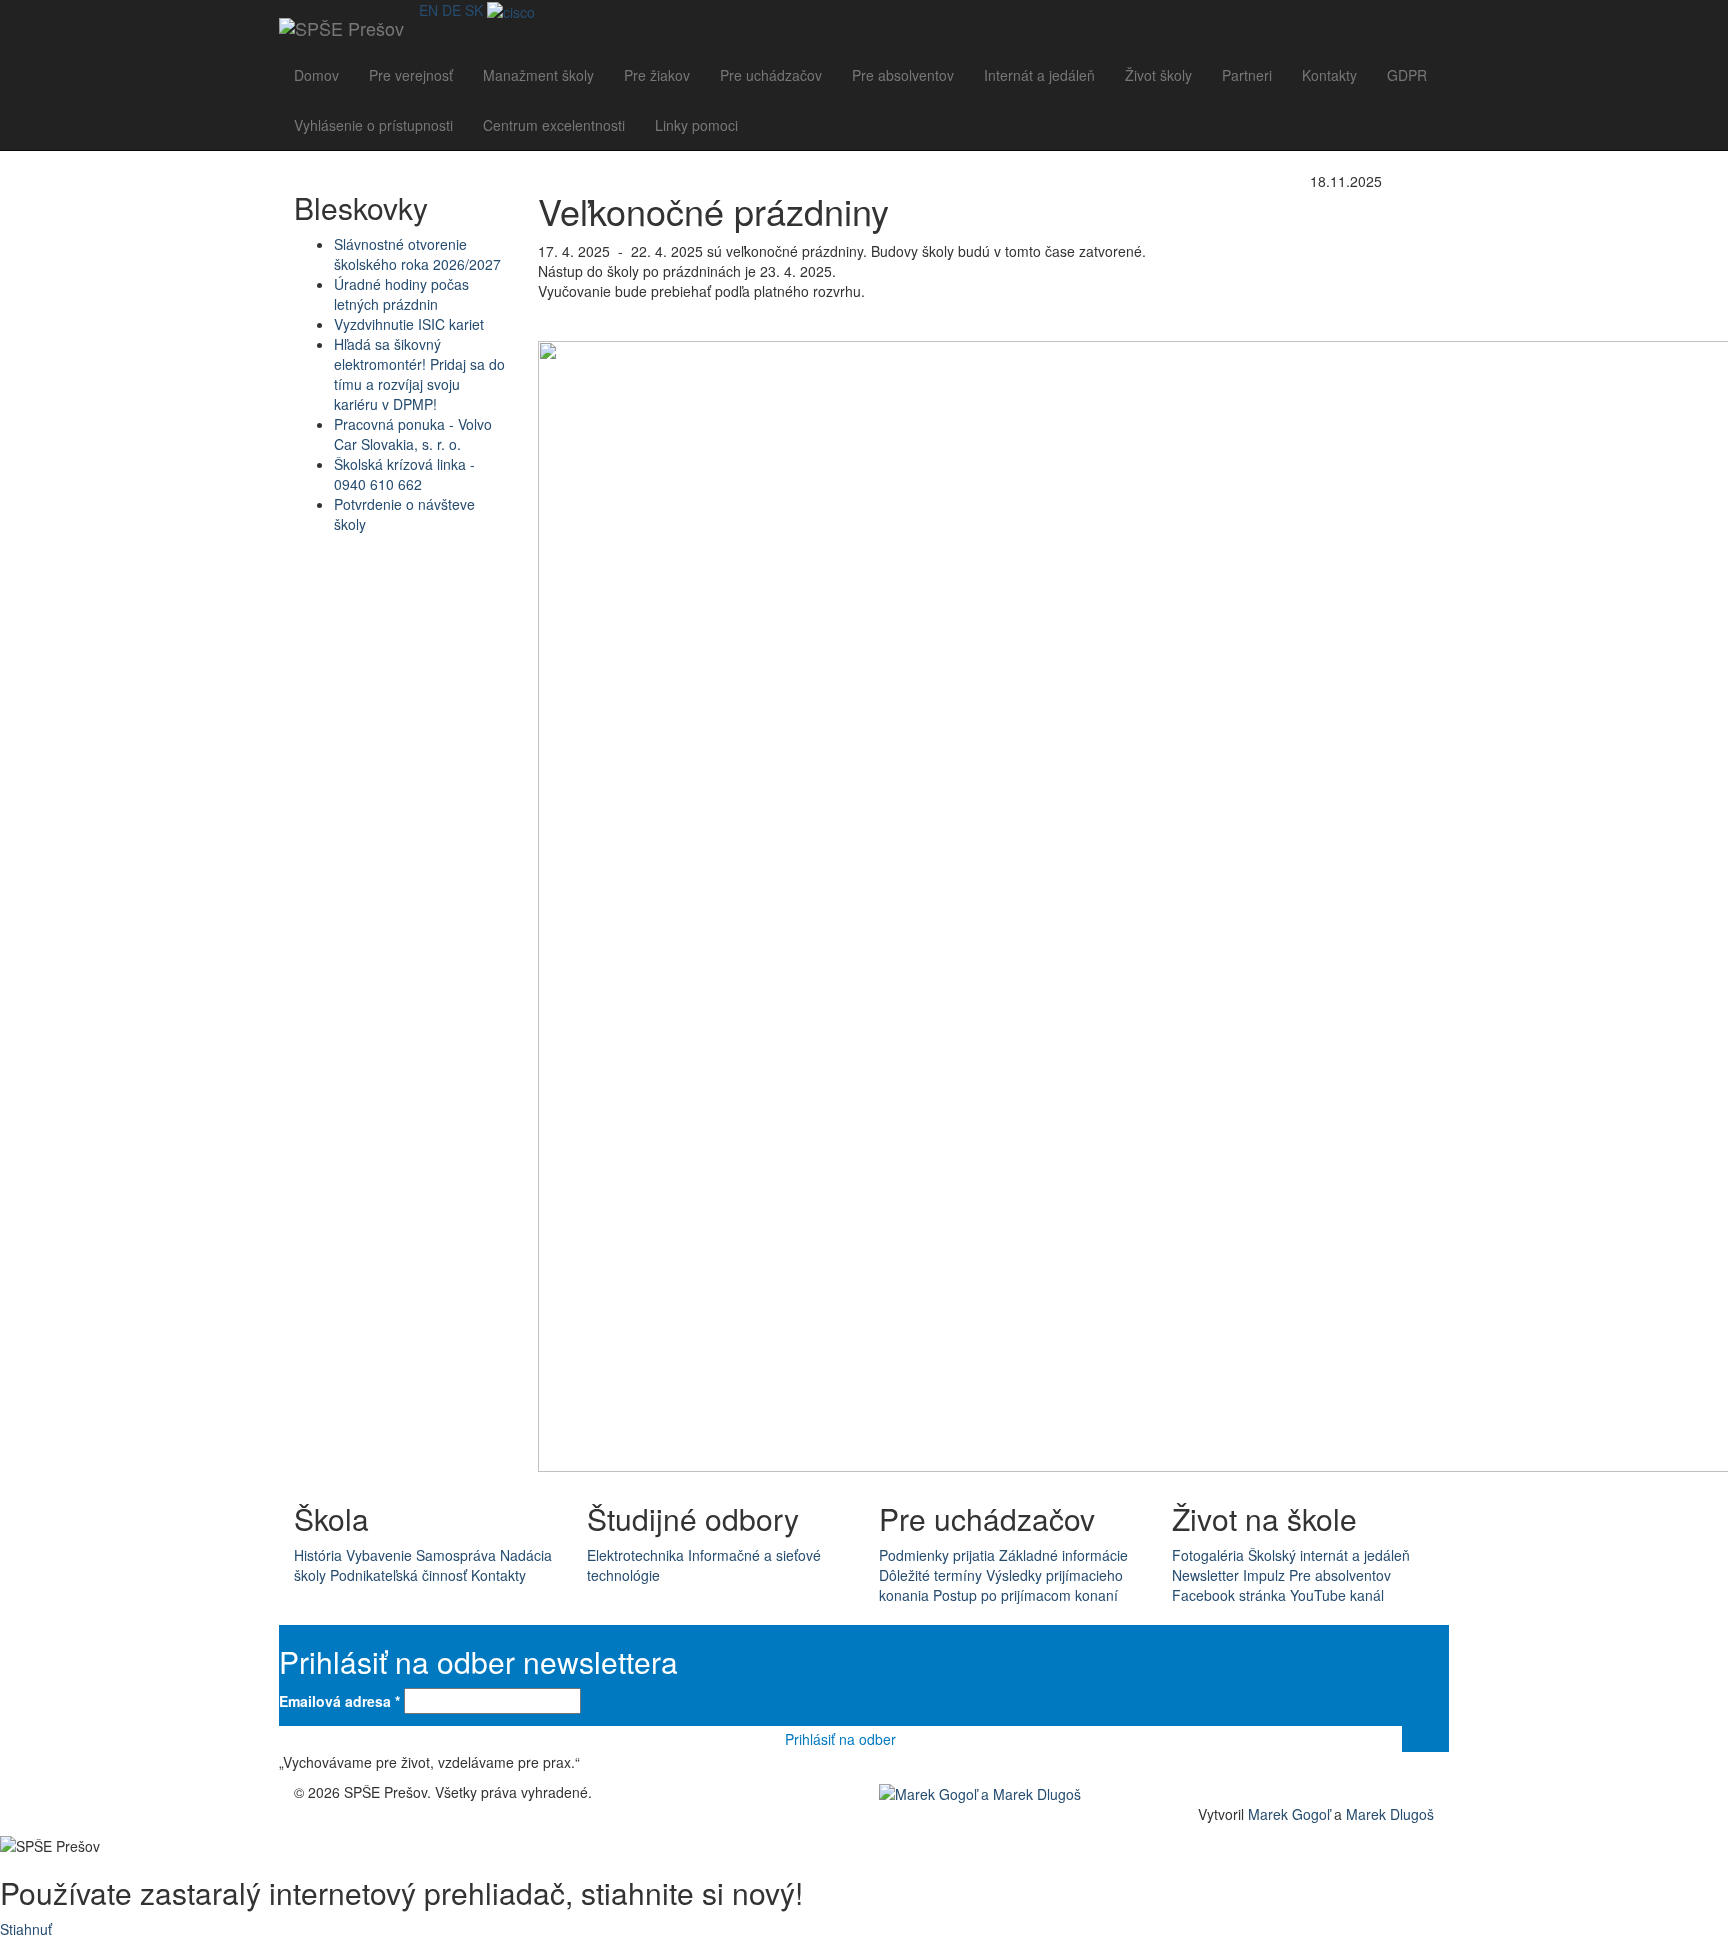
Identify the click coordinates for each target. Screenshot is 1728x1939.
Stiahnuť (26, 1929)
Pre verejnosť (411, 75)
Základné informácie (1063, 1555)
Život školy (1158, 75)
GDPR (1407, 75)
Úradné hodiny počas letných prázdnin (401, 294)
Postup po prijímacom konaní (1025, 1595)
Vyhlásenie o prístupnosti (373, 125)
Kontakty (1329, 75)
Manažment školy (538, 75)
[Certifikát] (511, 10)
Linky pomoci (696, 125)
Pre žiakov (657, 75)
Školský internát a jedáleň (1329, 1555)
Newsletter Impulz (1228, 1575)
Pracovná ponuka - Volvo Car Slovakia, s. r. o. (413, 434)
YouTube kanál (1337, 1595)
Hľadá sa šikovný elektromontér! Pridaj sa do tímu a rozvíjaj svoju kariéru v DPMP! (419, 374)
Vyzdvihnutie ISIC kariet (409, 324)
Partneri (1247, 75)
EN (428, 10)
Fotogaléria (1208, 1555)
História (318, 1555)
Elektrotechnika (635, 1555)
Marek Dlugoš (1390, 1814)
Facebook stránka (1229, 1595)
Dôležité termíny (930, 1575)
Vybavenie (379, 1555)
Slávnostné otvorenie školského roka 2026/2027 (417, 254)
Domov (316, 75)
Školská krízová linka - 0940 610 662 (404, 474)
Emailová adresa (339, 1701)
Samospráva (456, 1555)
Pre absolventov (903, 75)
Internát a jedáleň (1039, 75)
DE (451, 10)
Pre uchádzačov (771, 75)
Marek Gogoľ (1289, 1814)
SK (474, 10)
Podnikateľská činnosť (398, 1575)
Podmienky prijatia (937, 1555)
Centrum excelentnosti (554, 125)
